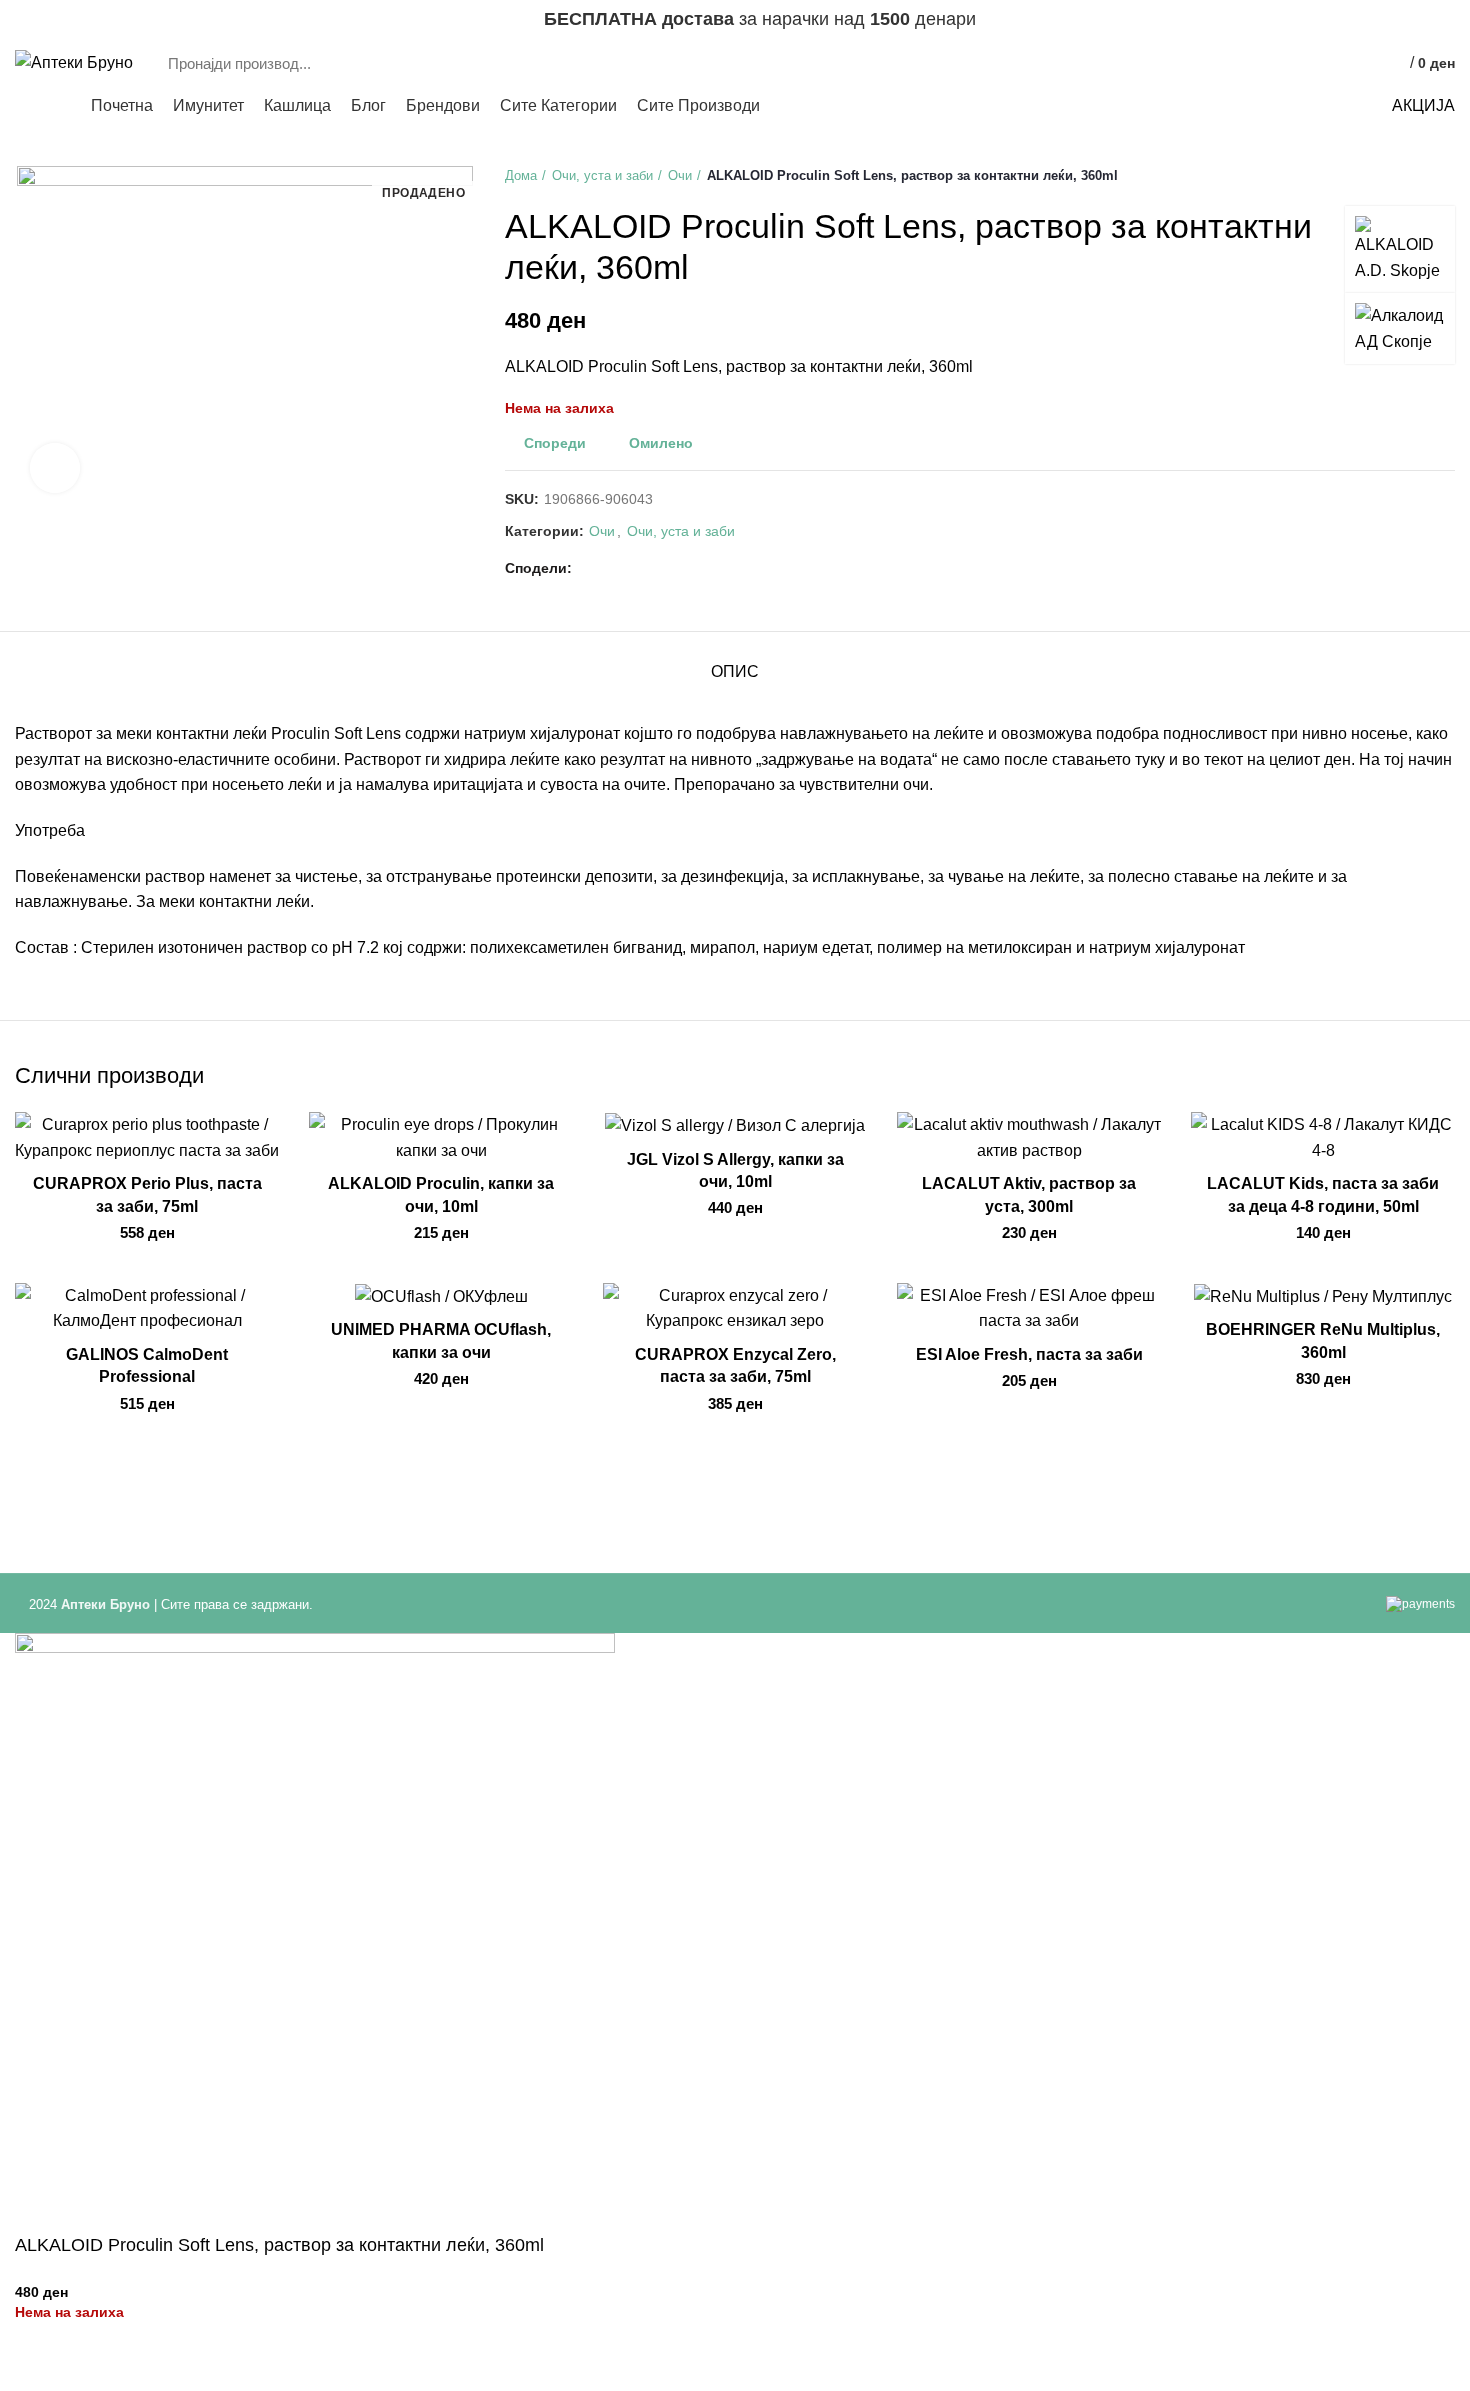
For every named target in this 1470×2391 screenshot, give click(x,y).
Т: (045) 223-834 (194, 20)
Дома (521, 175)
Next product (1445, 176)
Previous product (1405, 176)
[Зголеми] (55, 468)
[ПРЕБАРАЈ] (1258, 63)
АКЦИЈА (1423, 105)
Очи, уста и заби (602, 175)
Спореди (555, 443)
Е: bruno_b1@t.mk (74, 20)
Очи (680, 175)
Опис (735, 671)
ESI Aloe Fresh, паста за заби (1029, 1354)
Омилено (661, 443)
